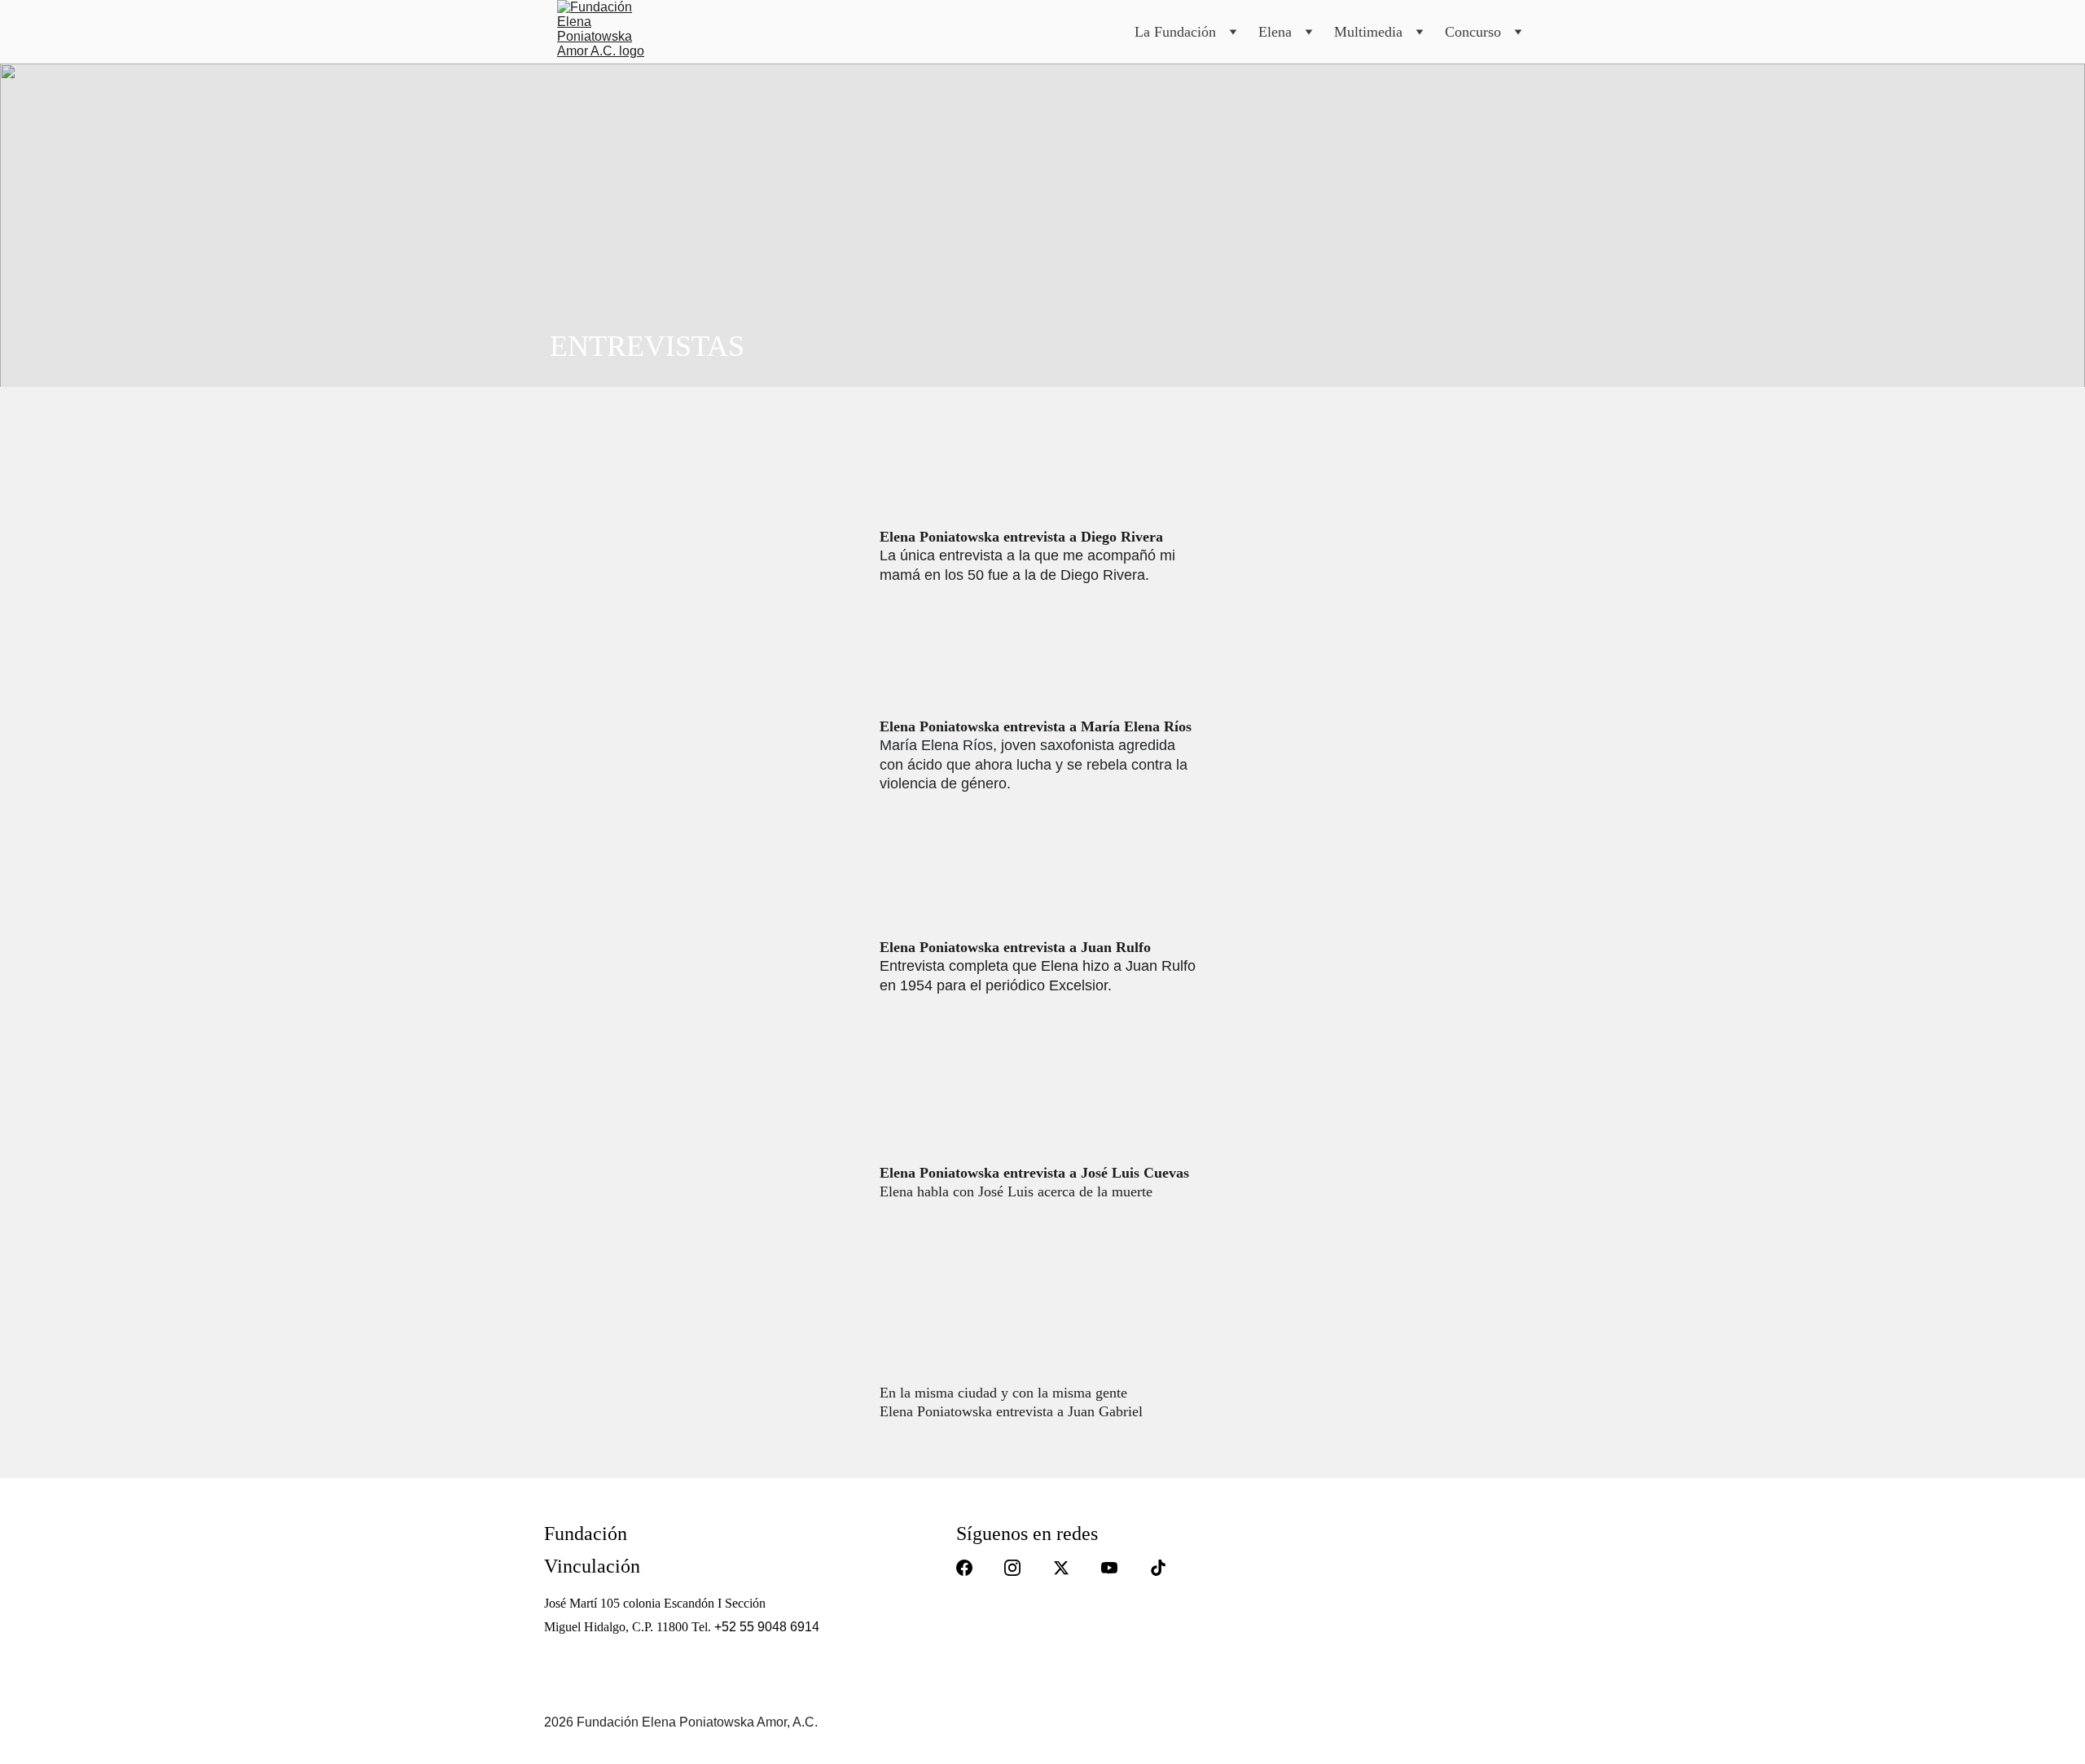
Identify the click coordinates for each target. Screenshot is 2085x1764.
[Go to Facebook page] (964, 1568)
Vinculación (592, 1566)
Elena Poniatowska (942, 1173)
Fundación (586, 1534)
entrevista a (1040, 1173)
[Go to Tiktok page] (1158, 1568)
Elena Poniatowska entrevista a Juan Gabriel (1011, 1411)
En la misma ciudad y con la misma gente (1003, 1393)
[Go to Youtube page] (1109, 1568)
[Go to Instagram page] (1012, 1568)
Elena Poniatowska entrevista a (978, 537)
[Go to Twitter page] (1061, 1568)
